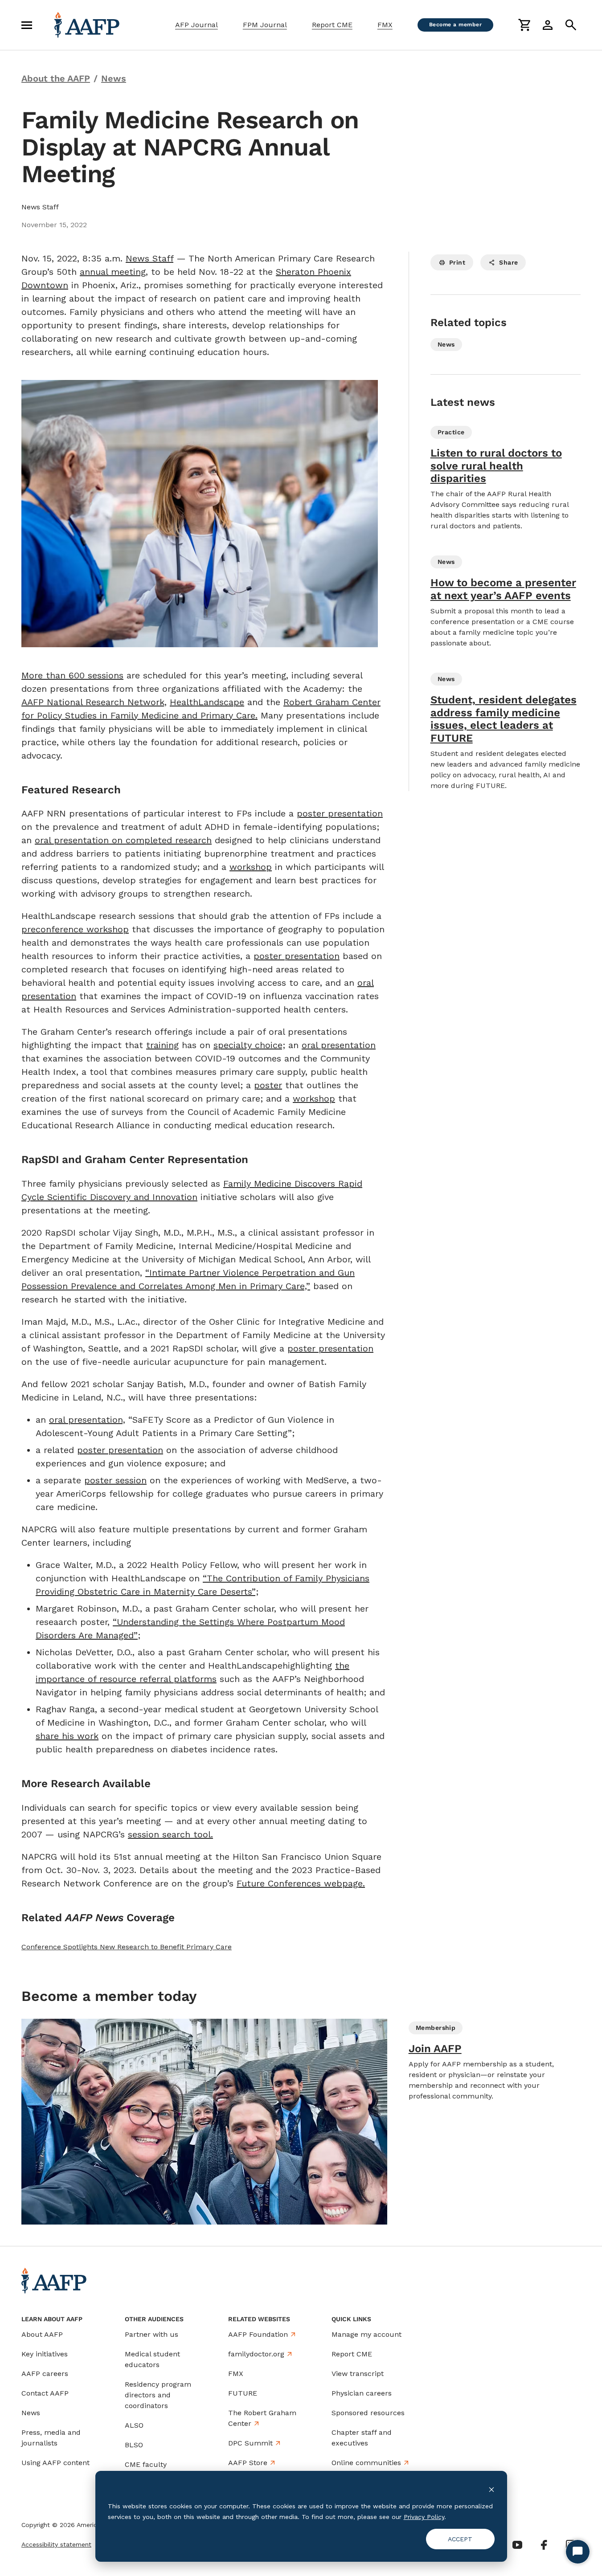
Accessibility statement (56, 2544)
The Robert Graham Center (262, 2418)
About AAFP (42, 2334)
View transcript (358, 2374)
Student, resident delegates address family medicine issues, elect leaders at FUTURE (504, 719)
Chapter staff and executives (362, 2438)
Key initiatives (45, 2354)
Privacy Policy (424, 2517)
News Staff (149, 258)
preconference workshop (75, 929)
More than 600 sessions (72, 675)
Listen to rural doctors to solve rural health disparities (496, 466)
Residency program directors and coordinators (158, 2395)
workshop (251, 867)
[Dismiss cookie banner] (491, 2489)
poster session (115, 1480)
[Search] (571, 25)
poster (268, 1085)
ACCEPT (460, 2539)
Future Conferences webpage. (301, 1883)
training (162, 1045)
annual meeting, (114, 272)
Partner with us (152, 2334)
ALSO (134, 2425)
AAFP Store (248, 2463)
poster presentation (340, 813)
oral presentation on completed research (123, 840)
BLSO (134, 2445)
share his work (67, 1736)
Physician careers (362, 2393)
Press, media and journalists (51, 2438)
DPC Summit (250, 2443)
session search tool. (170, 1834)
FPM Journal (265, 25)
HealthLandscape (207, 702)
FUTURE (243, 2393)
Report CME (332, 25)
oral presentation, (87, 1420)
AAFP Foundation (258, 2334)
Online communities (366, 2463)
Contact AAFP (45, 2393)
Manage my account (367, 2334)
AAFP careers (45, 2374)
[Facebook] (544, 2545)
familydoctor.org (256, 2354)
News (31, 2413)
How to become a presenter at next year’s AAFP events (503, 589)
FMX (385, 25)
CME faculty (146, 2464)
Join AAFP (435, 2049)
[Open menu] (27, 25)
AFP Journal (197, 25)
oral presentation (339, 1045)
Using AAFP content (55, 2463)
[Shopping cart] (524, 25)
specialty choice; (249, 1045)
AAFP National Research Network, (94, 702)
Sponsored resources (368, 2413)
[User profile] (548, 25)
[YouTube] (517, 2545)
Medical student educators (152, 2359)
